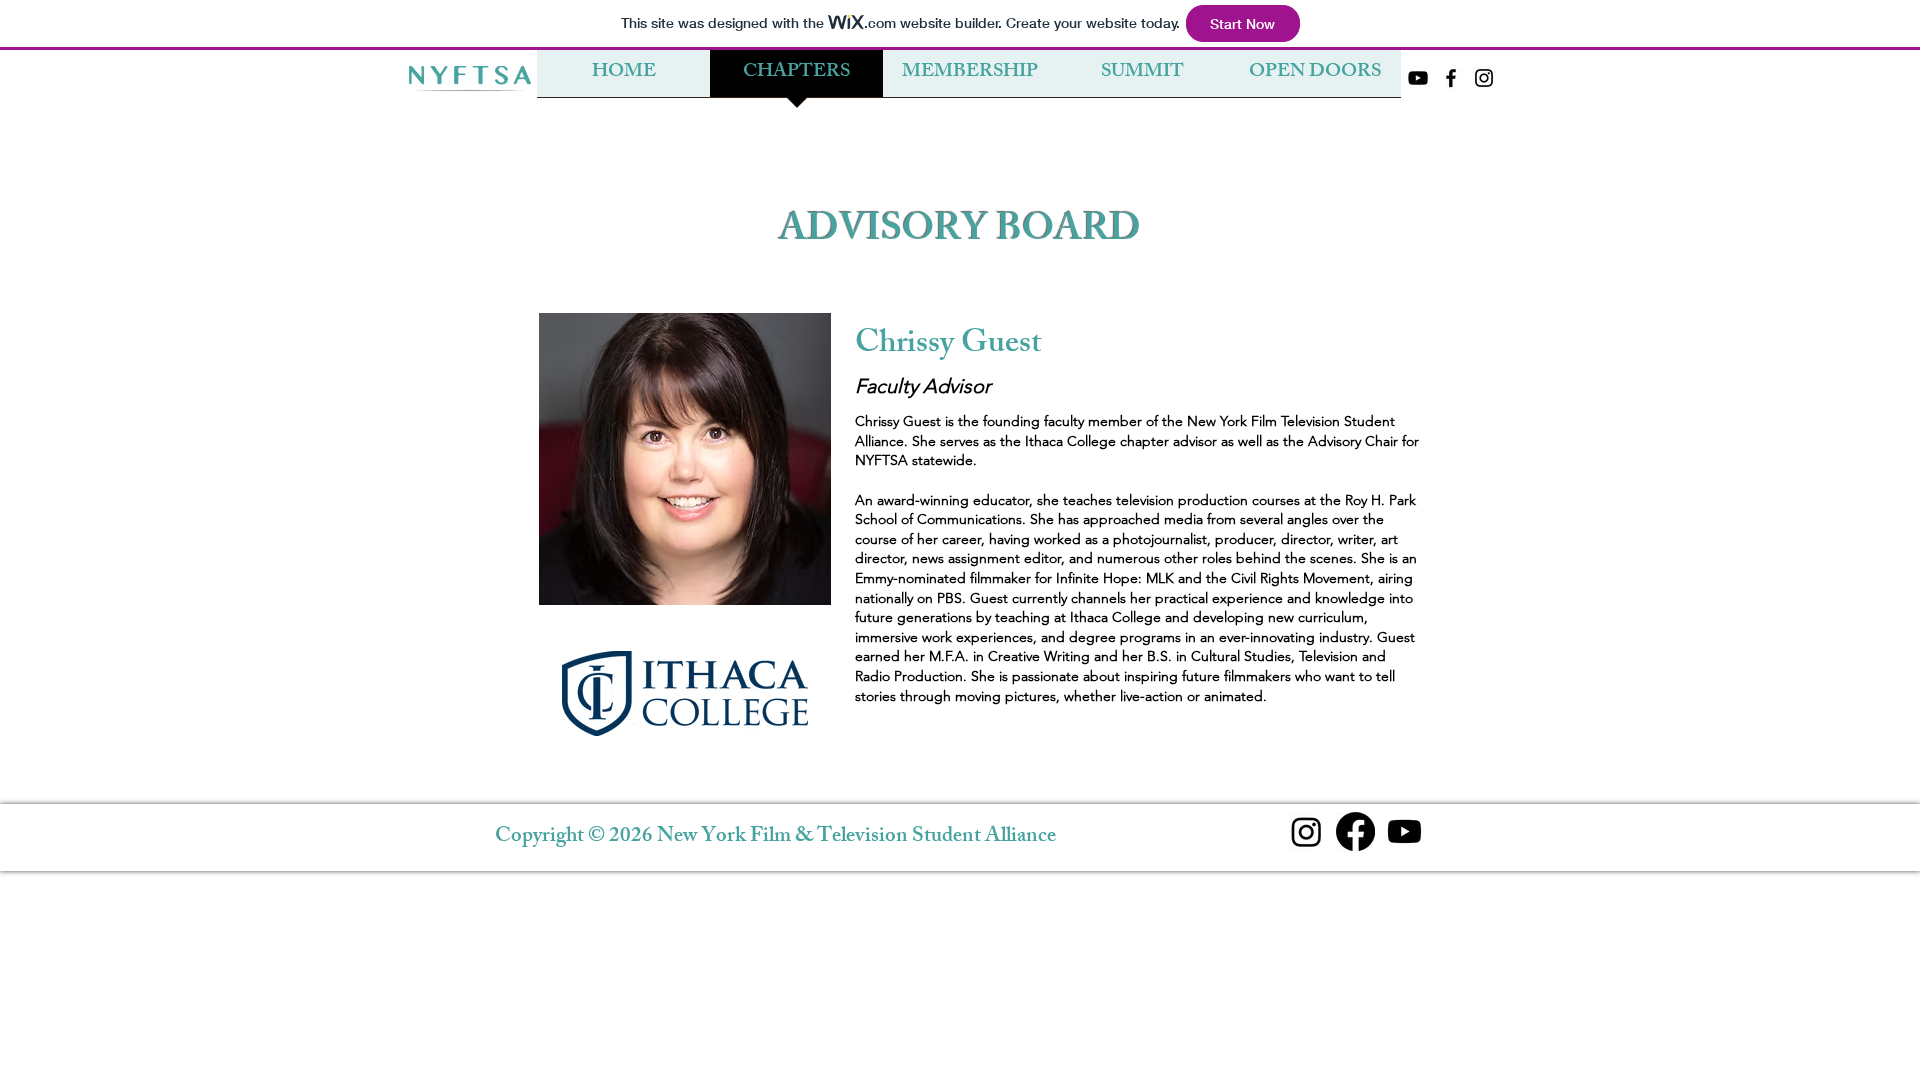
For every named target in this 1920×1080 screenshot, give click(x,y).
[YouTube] (1418, 78)
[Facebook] (1355, 831)
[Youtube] (1404, 831)
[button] (1142, 80)
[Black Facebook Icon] (1451, 78)
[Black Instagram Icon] (1484, 78)
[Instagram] (1306, 831)
